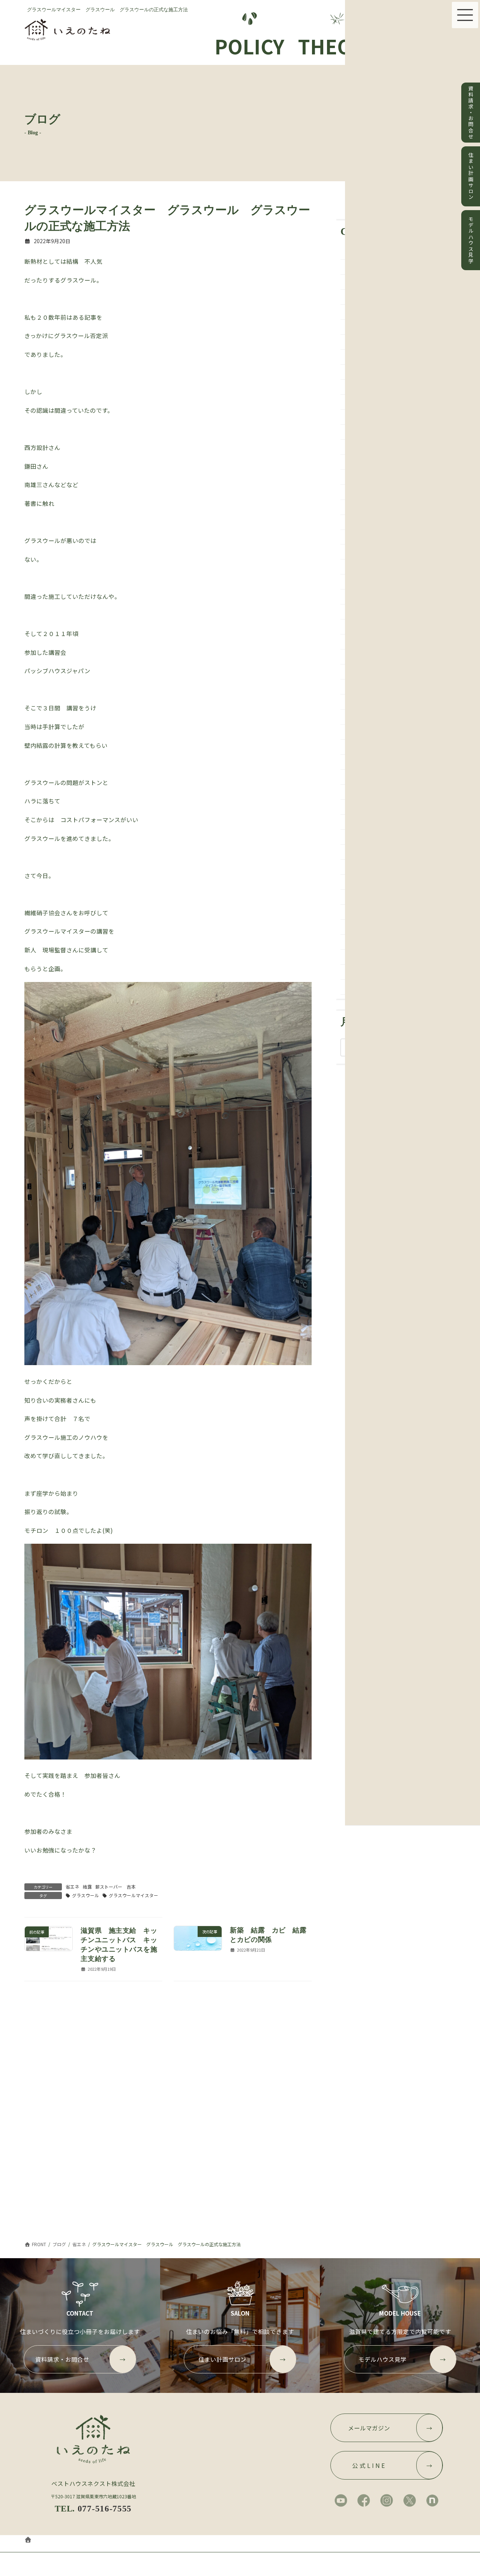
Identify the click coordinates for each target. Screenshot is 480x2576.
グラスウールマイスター (133, 1895)
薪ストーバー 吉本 (115, 1887)
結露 (87, 1887)
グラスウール (85, 1895)
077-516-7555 (105, 2508)
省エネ (72, 1887)
